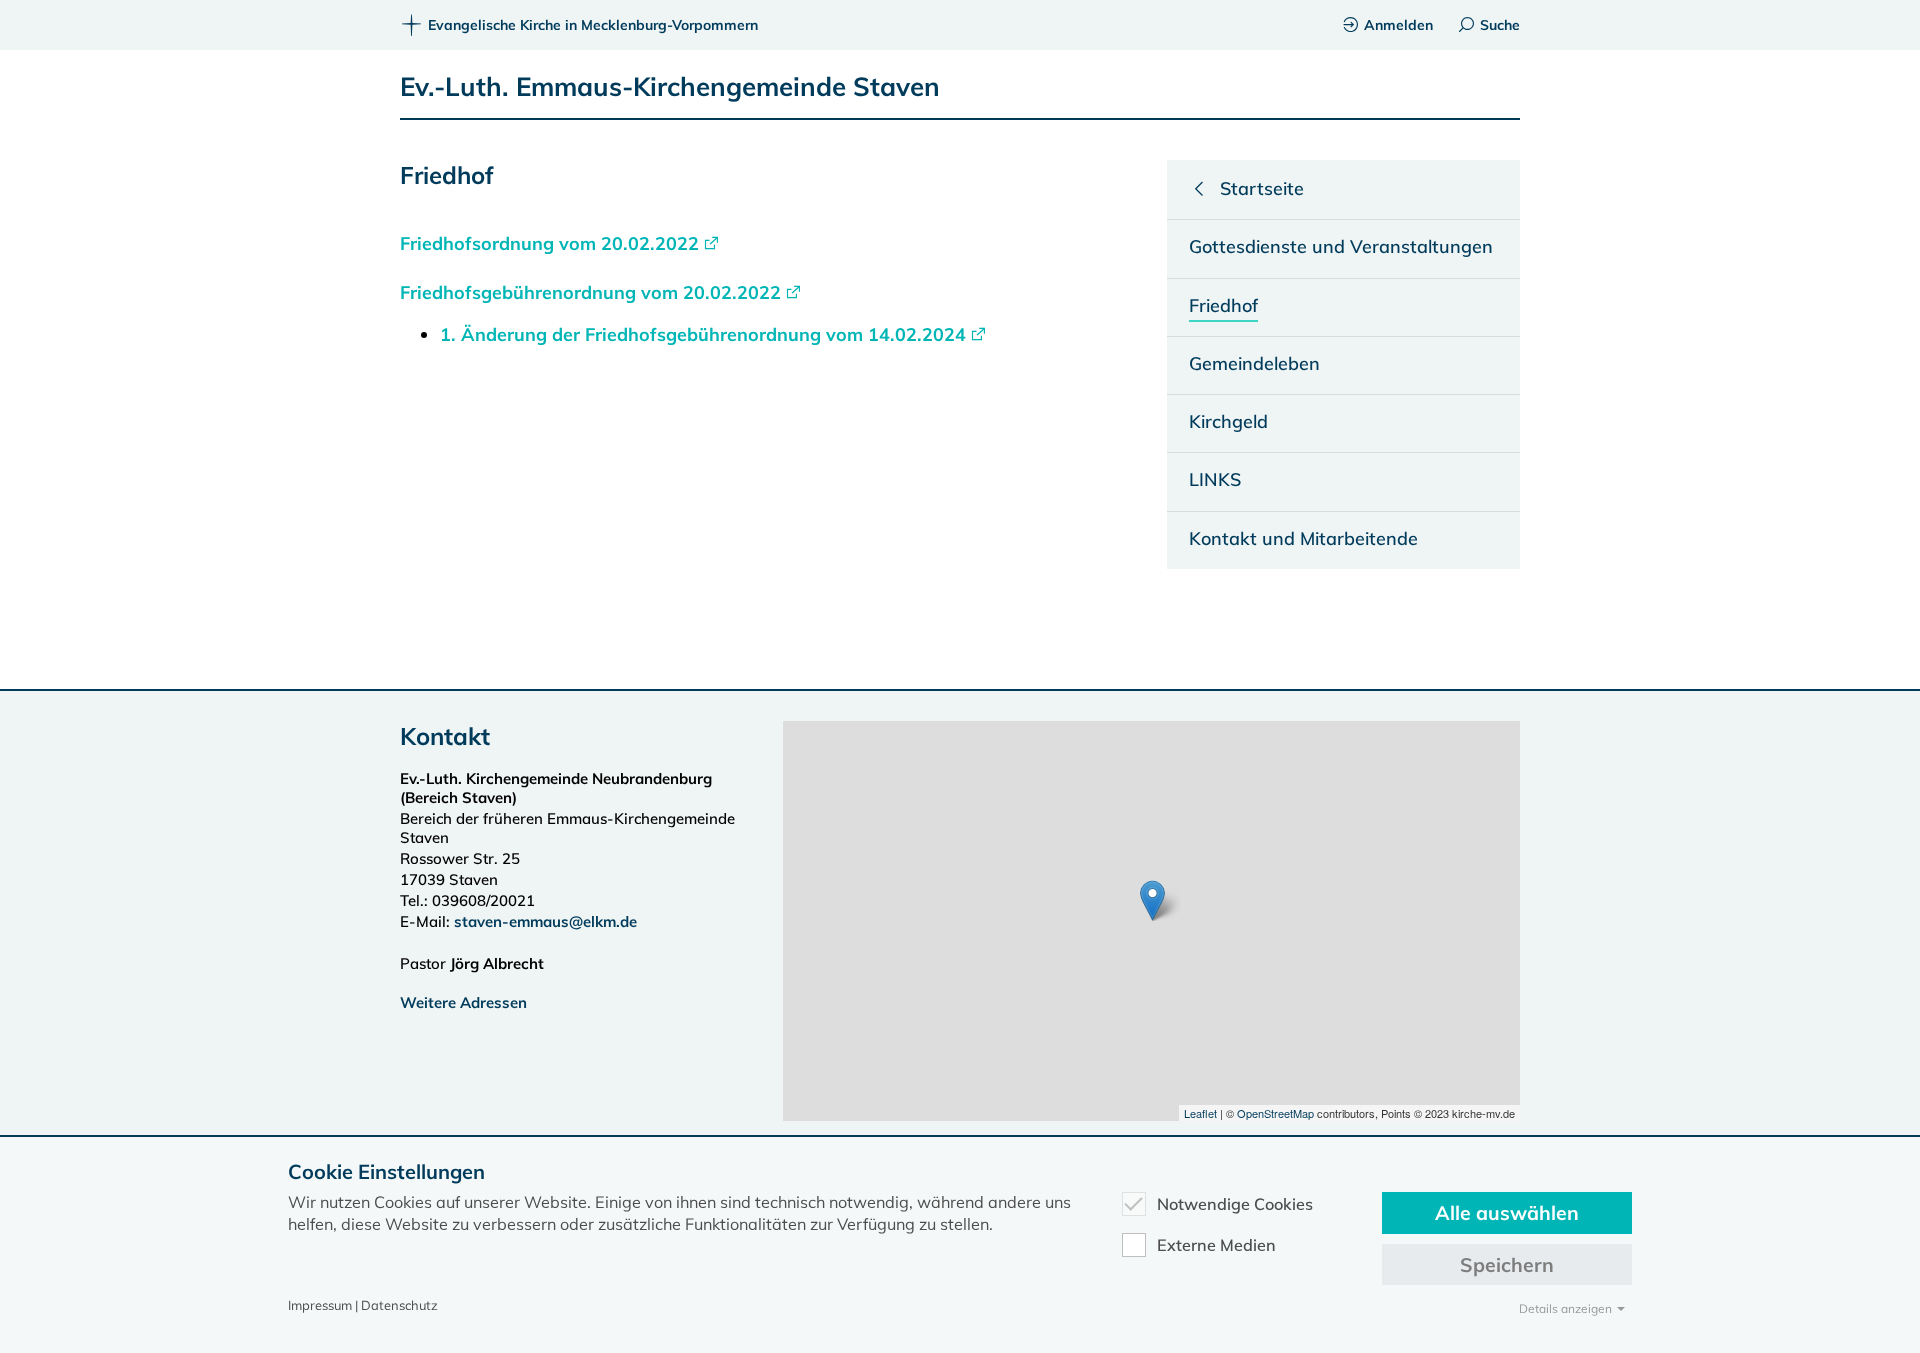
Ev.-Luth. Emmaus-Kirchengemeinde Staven (670, 86)
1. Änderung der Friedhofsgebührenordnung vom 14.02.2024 (703, 334)
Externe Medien (1216, 1245)
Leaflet (1200, 1113)
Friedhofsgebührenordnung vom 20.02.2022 (590, 292)
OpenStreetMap (1275, 1113)
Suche (1500, 25)
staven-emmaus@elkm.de (545, 921)
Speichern (1507, 1264)
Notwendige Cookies (1235, 1204)
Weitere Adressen (463, 1002)
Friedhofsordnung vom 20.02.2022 (549, 243)
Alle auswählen (1507, 1212)
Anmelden (1398, 25)
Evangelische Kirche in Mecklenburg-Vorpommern (593, 25)
